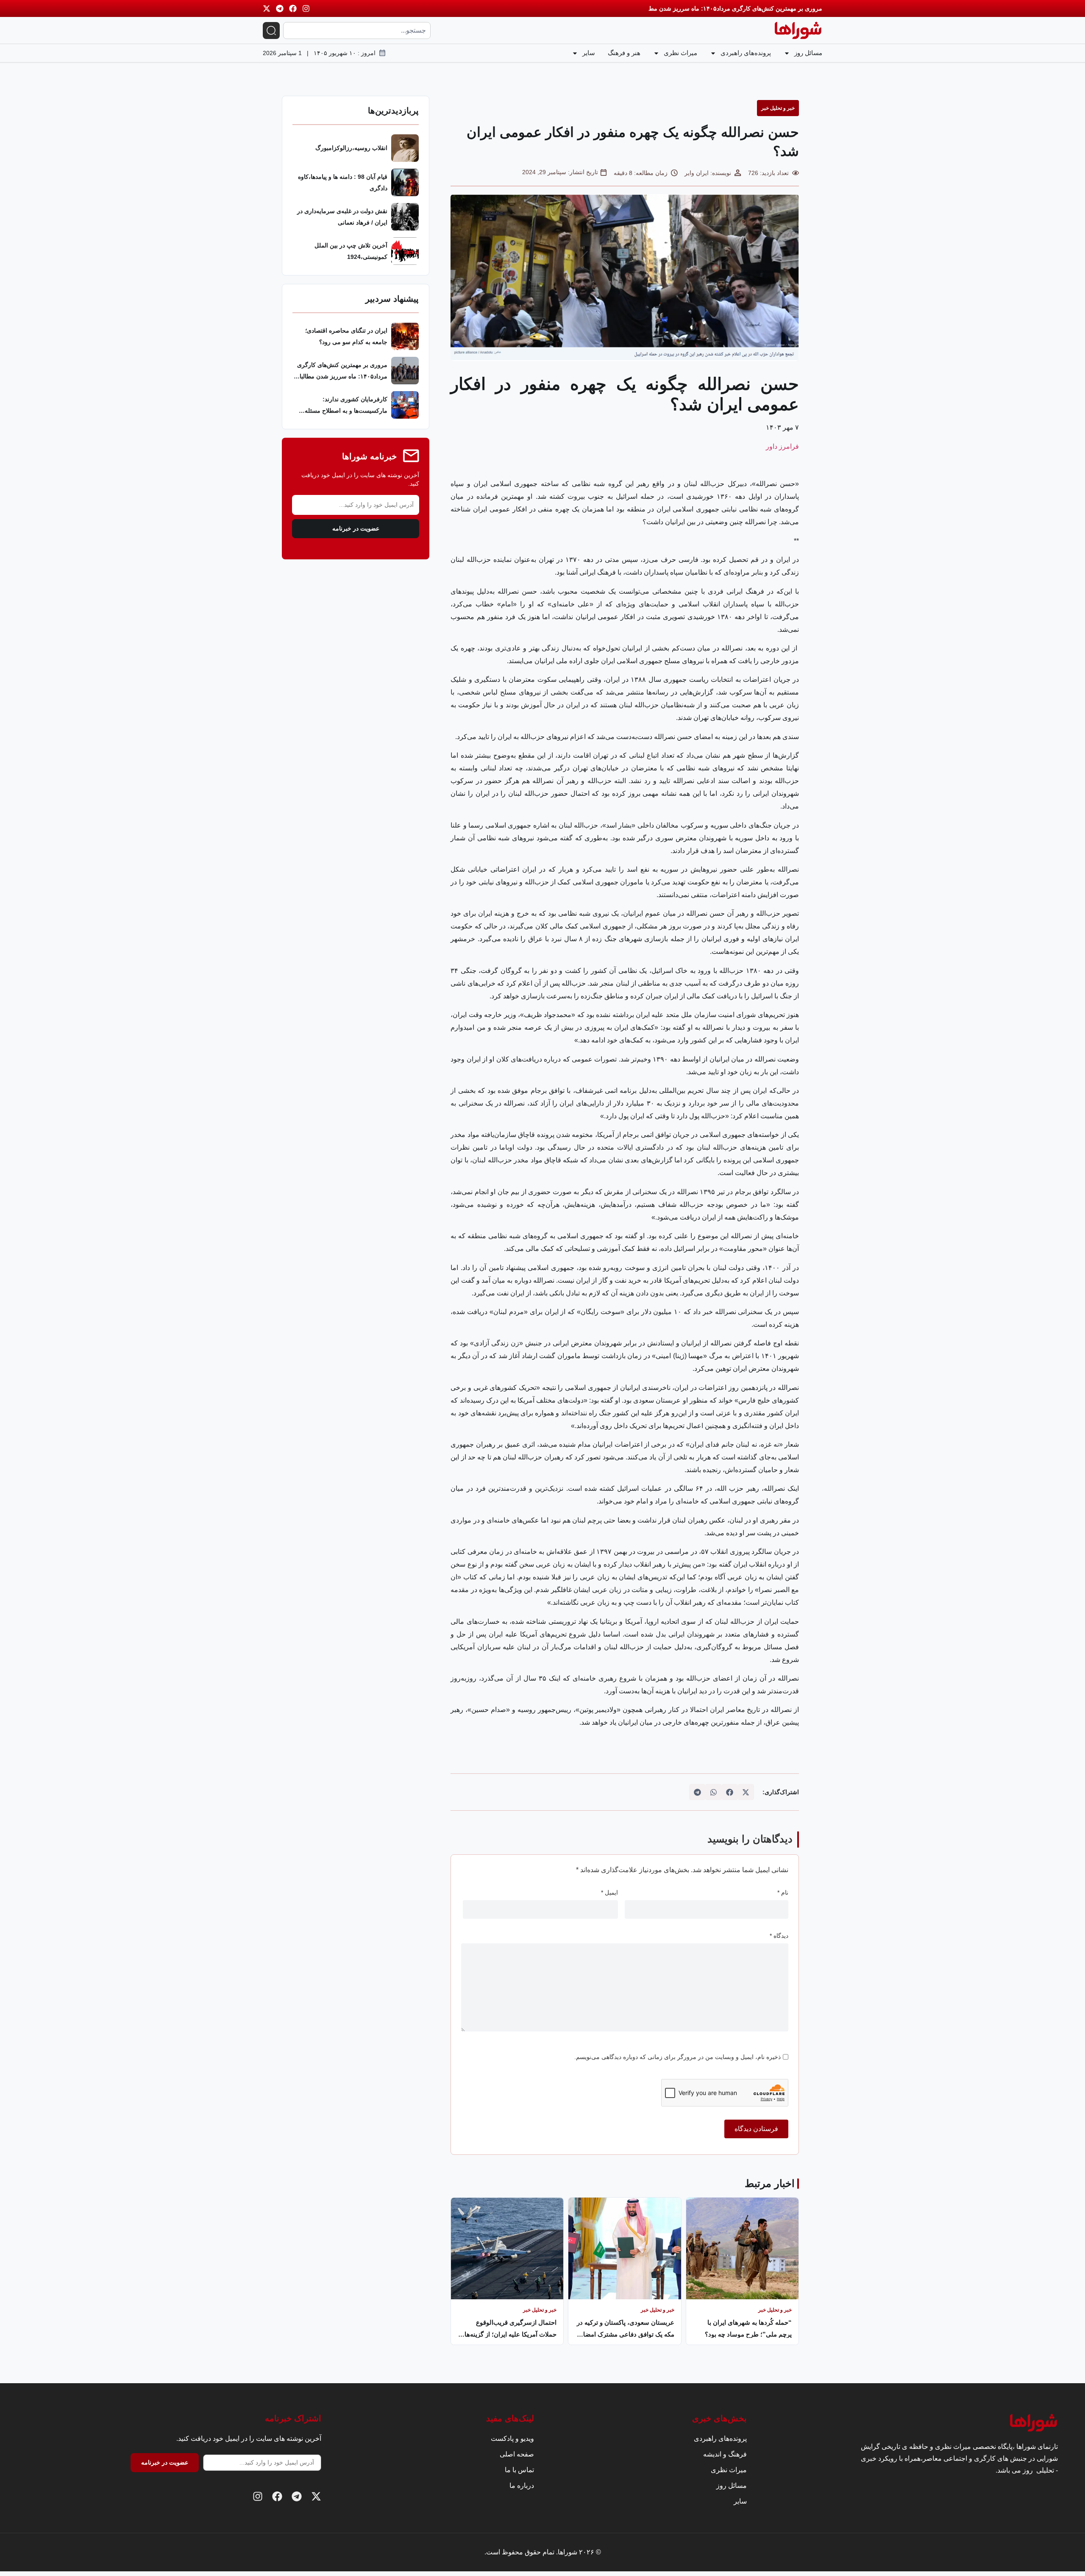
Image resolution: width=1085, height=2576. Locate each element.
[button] (746, 1792)
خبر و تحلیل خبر (778, 108)
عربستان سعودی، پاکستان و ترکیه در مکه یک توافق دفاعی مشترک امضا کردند (625, 2328)
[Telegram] (280, 8)
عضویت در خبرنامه (356, 529)
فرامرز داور (782, 446)
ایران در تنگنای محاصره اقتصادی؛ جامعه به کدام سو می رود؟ (346, 336)
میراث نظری (680, 53)
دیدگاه (779, 1936)
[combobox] (357, 31)
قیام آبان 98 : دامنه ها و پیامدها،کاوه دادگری (343, 182)
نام (783, 1892)
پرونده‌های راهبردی (746, 53)
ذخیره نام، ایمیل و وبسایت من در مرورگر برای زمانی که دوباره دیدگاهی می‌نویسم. (677, 2057)
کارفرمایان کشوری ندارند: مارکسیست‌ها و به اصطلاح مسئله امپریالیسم (346, 406)
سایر (589, 53)
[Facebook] (293, 8)
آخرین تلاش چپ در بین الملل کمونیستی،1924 (351, 251)
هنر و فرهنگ (624, 53)
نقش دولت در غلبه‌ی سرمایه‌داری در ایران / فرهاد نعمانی (342, 217)
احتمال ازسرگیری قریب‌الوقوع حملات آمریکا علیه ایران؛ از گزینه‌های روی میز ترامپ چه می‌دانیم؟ (508, 2328)
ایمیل (609, 1892)
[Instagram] (306, 8)
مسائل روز (808, 53)
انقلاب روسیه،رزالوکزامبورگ (351, 148)
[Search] (271, 31)
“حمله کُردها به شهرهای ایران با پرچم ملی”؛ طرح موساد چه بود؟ (748, 2328)
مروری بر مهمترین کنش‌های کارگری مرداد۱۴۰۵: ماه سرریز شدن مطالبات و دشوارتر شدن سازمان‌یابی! (693, 8)
